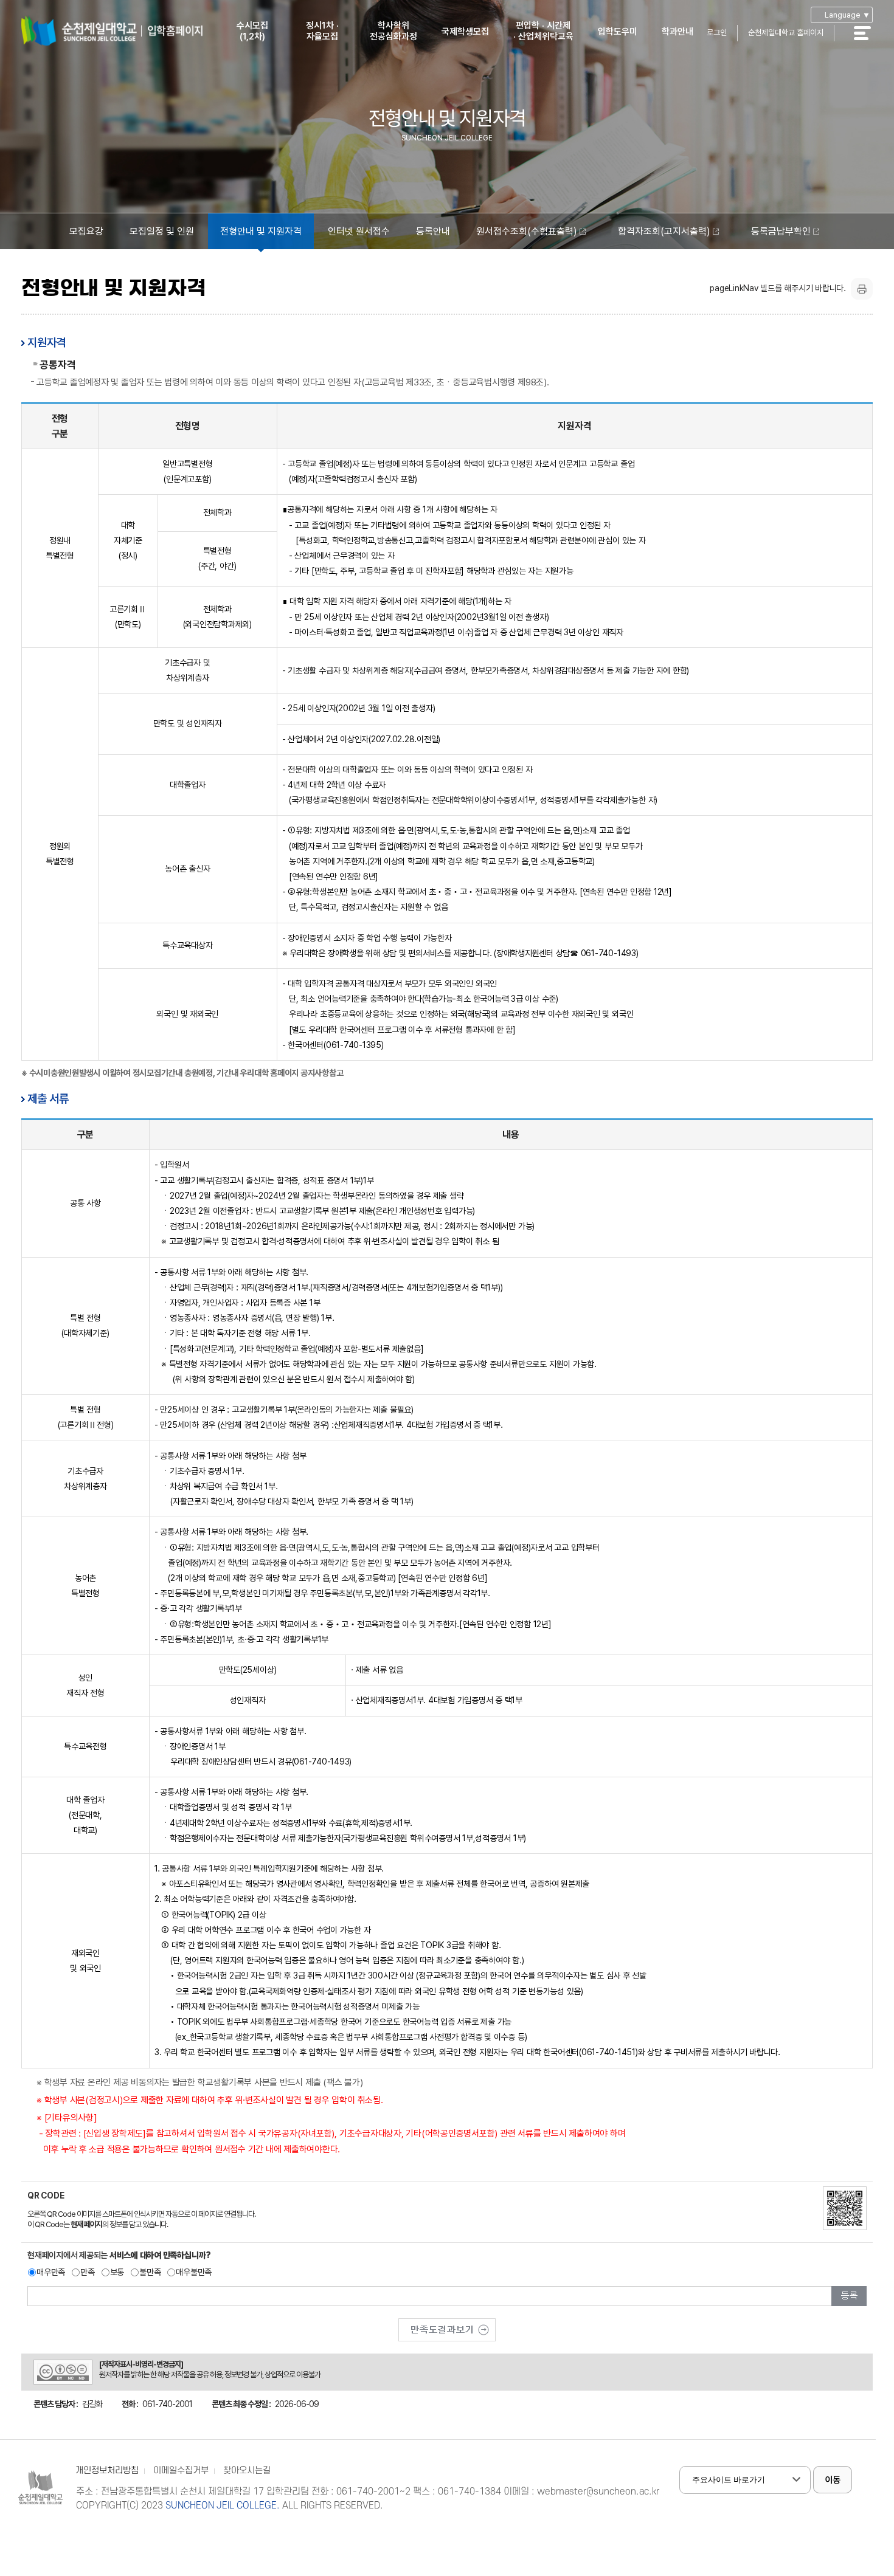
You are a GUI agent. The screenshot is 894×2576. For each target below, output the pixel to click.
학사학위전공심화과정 (393, 31)
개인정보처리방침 (107, 2471)
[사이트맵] (869, 41)
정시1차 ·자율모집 (322, 31)
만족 (88, 2272)
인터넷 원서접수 (359, 231)
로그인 (717, 33)
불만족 (150, 2272)
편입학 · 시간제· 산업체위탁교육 (543, 31)
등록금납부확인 (781, 231)
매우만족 (51, 2272)
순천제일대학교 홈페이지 (786, 33)
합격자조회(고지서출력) (664, 231)
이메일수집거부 (181, 2471)
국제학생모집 (465, 32)
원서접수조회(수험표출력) (527, 231)
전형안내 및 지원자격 (261, 231)
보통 (117, 2272)
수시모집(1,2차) (252, 31)
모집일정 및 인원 (162, 231)
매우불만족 (194, 2272)
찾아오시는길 (247, 2471)
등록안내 (433, 231)
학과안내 (677, 32)
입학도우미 (618, 32)
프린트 (862, 289)
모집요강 (86, 231)
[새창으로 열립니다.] (447, 2326)
